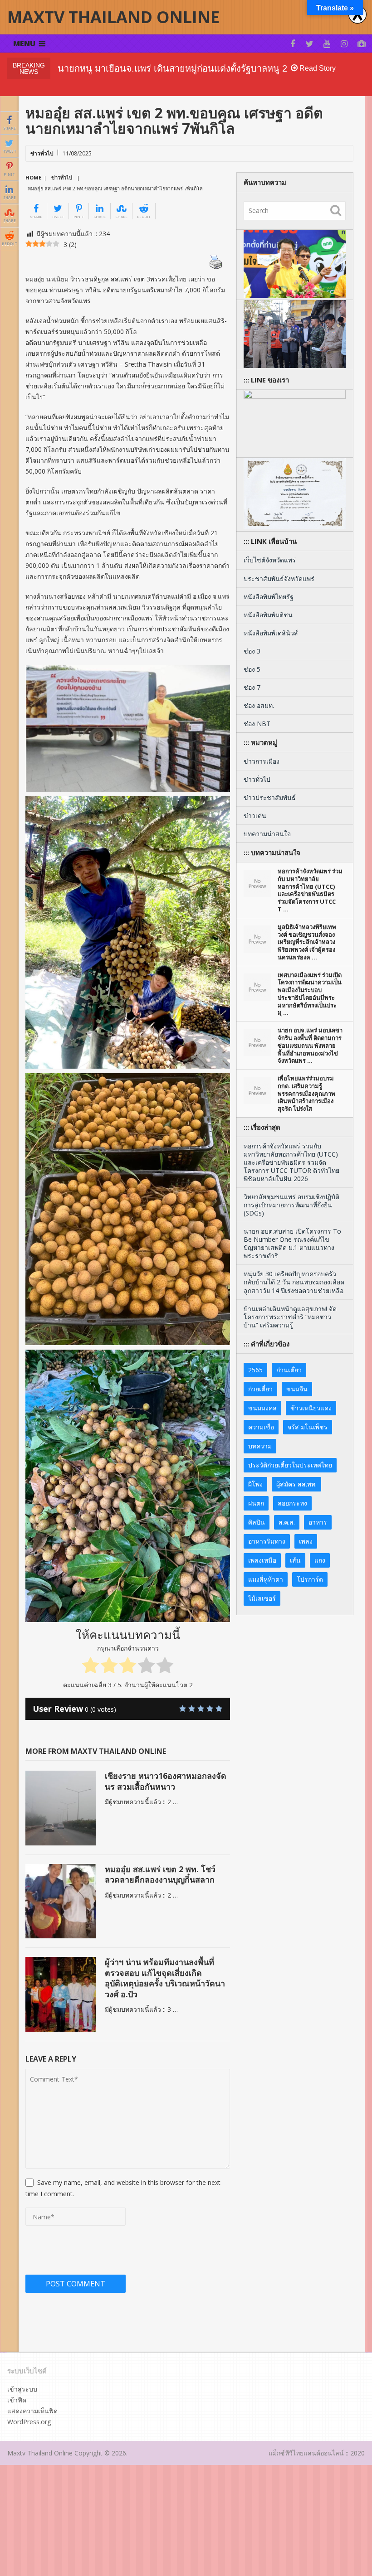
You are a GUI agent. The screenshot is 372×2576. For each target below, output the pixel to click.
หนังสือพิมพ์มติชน (268, 615)
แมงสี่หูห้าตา (266, 1579)
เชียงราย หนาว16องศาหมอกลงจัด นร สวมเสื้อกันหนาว (166, 1781)
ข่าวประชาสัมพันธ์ (270, 797)
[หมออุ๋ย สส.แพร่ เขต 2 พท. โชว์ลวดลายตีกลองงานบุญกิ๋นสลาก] (61, 1901)
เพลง (306, 1541)
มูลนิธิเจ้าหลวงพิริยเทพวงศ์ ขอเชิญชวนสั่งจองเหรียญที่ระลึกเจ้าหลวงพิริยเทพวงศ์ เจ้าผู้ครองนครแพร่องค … (307, 942)
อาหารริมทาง (267, 1541)
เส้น (295, 1560)
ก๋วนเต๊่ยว (289, 1370)
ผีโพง (255, 1484)
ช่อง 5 (252, 669)
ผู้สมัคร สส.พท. (296, 1484)
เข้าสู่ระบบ (22, 2389)
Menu (24, 44)
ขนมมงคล (262, 1408)
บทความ (260, 1446)
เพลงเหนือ (262, 1560)
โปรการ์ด (310, 1579)
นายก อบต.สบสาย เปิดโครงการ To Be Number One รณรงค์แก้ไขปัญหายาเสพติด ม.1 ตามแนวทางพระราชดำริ (292, 1243)
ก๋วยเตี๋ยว (260, 1389)
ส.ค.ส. (287, 1522)
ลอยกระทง (292, 1503)
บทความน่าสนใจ (267, 834)
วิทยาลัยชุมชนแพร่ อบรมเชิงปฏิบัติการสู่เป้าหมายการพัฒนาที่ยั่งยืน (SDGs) (291, 1205)
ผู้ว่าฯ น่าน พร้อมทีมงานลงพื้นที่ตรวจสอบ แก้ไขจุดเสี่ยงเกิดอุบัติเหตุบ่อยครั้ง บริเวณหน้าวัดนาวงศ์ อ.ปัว (165, 1978)
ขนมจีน (297, 1389)
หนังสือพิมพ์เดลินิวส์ (271, 633)
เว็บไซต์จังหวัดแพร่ (270, 560)
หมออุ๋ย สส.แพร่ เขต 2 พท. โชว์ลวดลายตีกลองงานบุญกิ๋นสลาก (160, 1874)
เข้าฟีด (17, 2400)
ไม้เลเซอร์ (262, 1598)
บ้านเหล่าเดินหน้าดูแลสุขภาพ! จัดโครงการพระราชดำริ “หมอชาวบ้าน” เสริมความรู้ (290, 1317)
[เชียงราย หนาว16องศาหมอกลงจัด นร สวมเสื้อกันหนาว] (61, 1808)
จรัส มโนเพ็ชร (308, 1427)
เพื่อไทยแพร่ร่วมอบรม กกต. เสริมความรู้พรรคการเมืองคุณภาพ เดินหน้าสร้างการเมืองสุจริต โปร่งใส (306, 1094)
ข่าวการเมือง (262, 761)
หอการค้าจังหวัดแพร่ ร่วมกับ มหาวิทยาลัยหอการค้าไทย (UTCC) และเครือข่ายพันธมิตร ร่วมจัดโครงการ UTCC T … (310, 890)
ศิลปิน (257, 1522)
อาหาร (318, 1522)
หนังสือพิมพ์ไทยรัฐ (269, 597)
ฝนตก (256, 1503)
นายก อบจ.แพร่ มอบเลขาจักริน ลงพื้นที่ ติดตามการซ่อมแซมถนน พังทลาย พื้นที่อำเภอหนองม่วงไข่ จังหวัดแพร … (310, 1046)
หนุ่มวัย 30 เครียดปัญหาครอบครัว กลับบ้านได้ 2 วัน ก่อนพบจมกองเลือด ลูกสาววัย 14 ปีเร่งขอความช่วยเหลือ (294, 1282)
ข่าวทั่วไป (42, 153)
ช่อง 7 (252, 687)
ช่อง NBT (257, 724)
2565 (255, 1370)
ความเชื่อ (261, 1427)
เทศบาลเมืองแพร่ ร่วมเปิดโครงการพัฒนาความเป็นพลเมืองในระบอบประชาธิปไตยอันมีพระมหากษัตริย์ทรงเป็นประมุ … (310, 994)
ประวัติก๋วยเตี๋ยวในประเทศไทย (290, 1465)
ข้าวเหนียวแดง (311, 1408)
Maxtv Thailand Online (113, 17)
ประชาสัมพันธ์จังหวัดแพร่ (279, 579)
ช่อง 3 (252, 651)
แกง (320, 1560)
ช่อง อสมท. (259, 705)
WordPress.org (29, 2422)
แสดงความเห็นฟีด (32, 2411)
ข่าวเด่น (255, 816)
